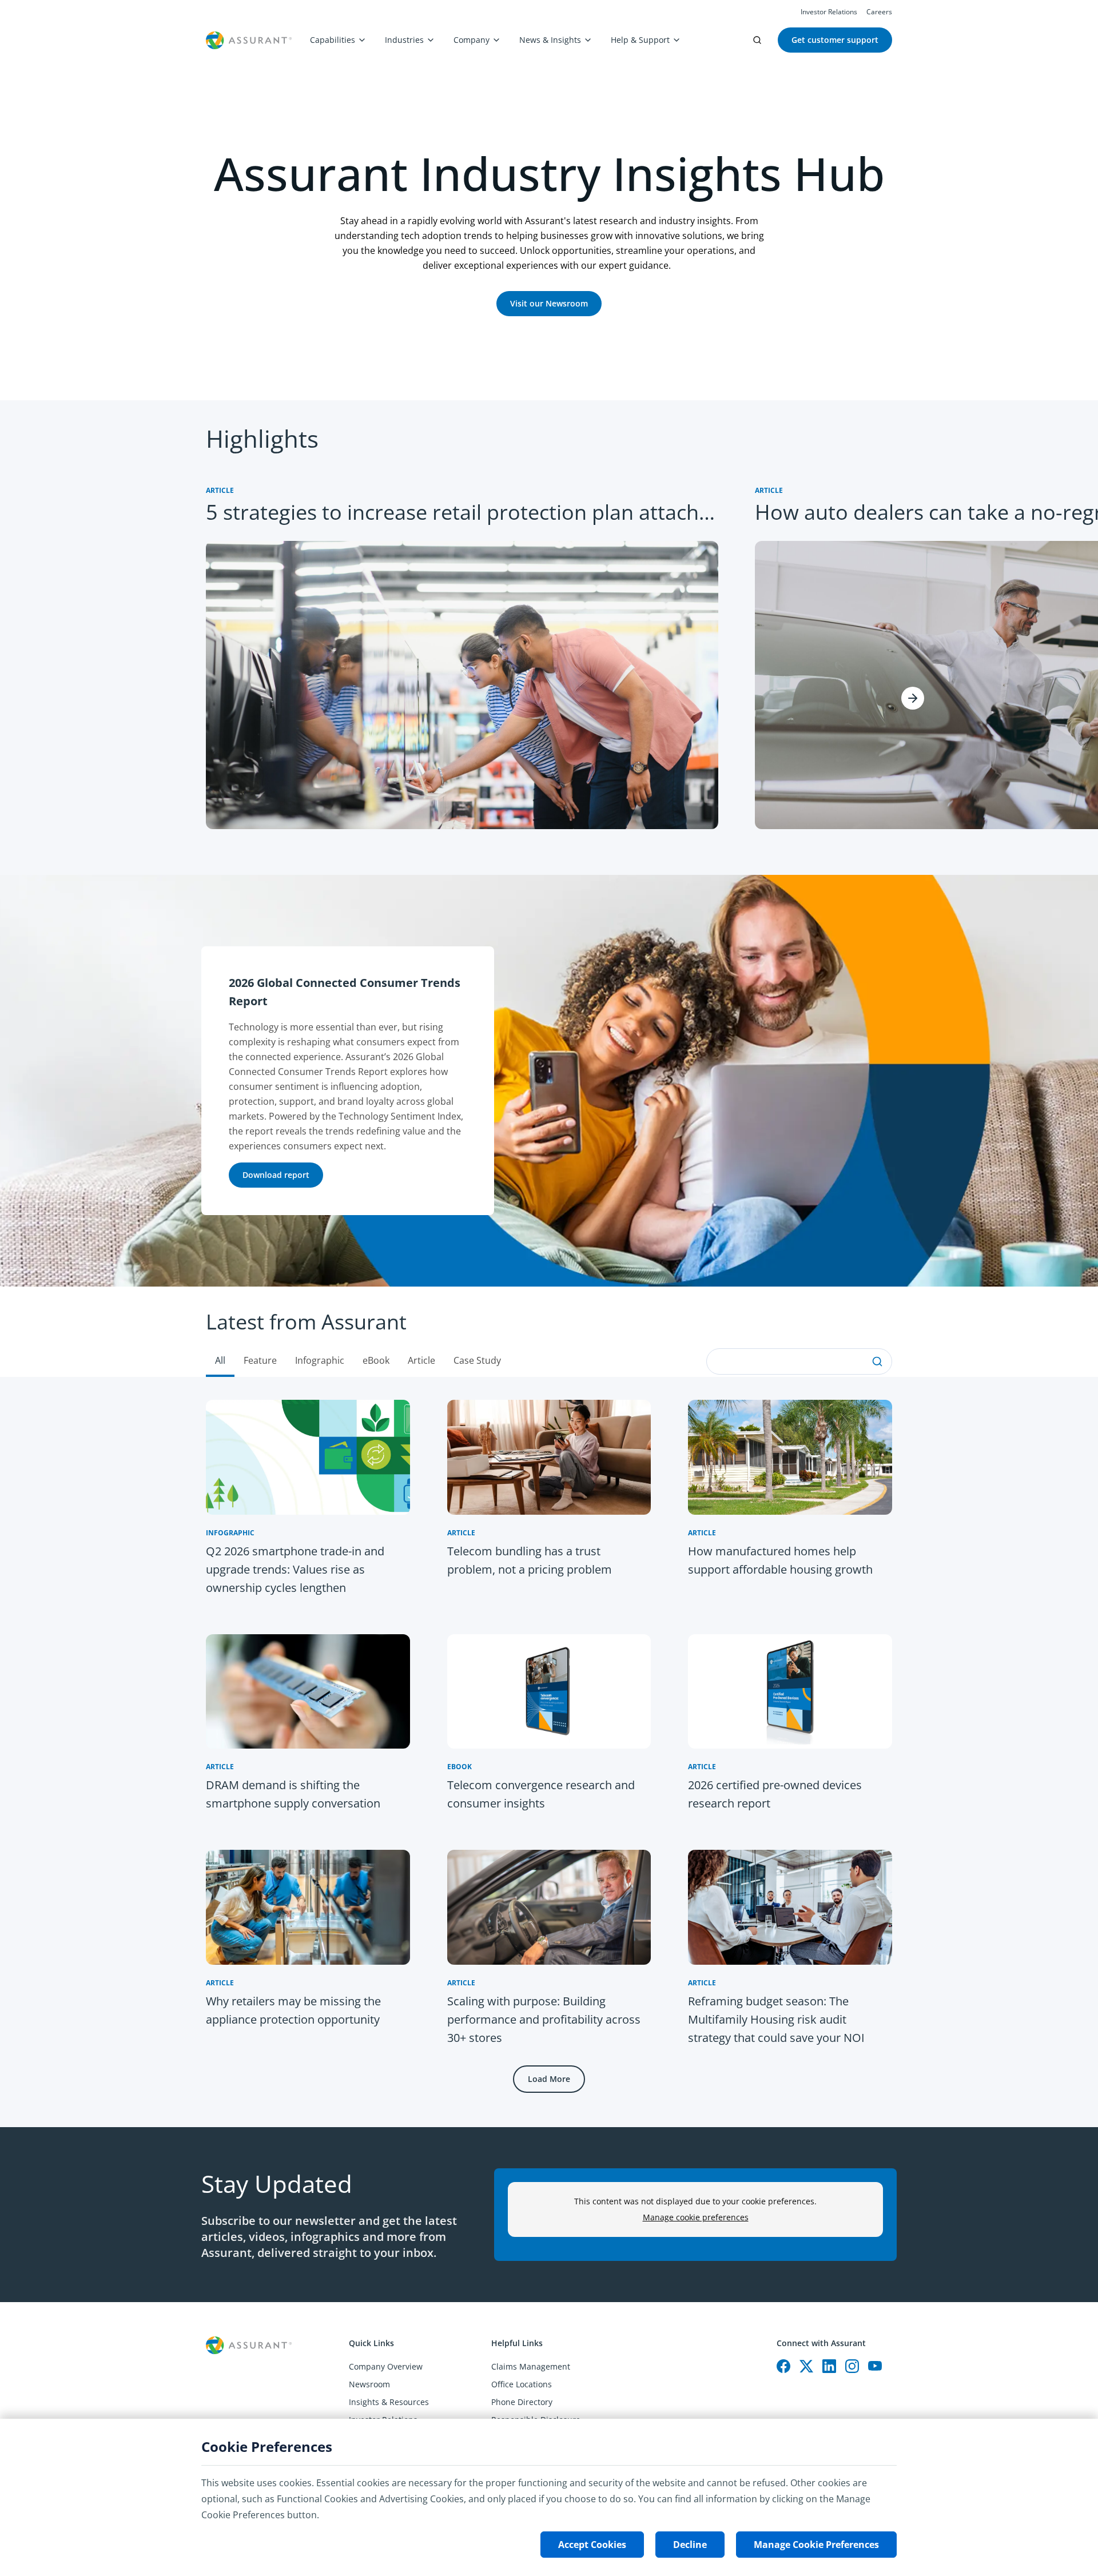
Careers (879, 12)
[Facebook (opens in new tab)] (783, 2366)
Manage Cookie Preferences (816, 2545)
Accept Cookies (592, 2545)
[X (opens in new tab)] (806, 2366)
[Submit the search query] (877, 1361)
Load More (549, 2079)
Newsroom (369, 2384)
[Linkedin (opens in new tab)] (829, 2366)
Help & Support (640, 40)
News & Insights (550, 40)
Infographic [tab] (320, 1360)
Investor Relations (829, 12)
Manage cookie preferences (696, 2217)
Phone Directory (522, 2402)
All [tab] (220, 1360)
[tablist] (549, 1332)
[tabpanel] (549, 1752)
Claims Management (531, 2366)
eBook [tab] (376, 1360)
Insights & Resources (389, 2402)
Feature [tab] (260, 1360)
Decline (690, 2545)
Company (472, 40)
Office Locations (522, 2384)
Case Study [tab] (477, 1360)
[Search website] (757, 40)
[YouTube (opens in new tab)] (875, 2366)
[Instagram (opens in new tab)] (852, 2366)
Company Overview (386, 2366)
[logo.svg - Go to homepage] (249, 40)
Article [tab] (421, 1360)
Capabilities (333, 40)
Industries (404, 40)
